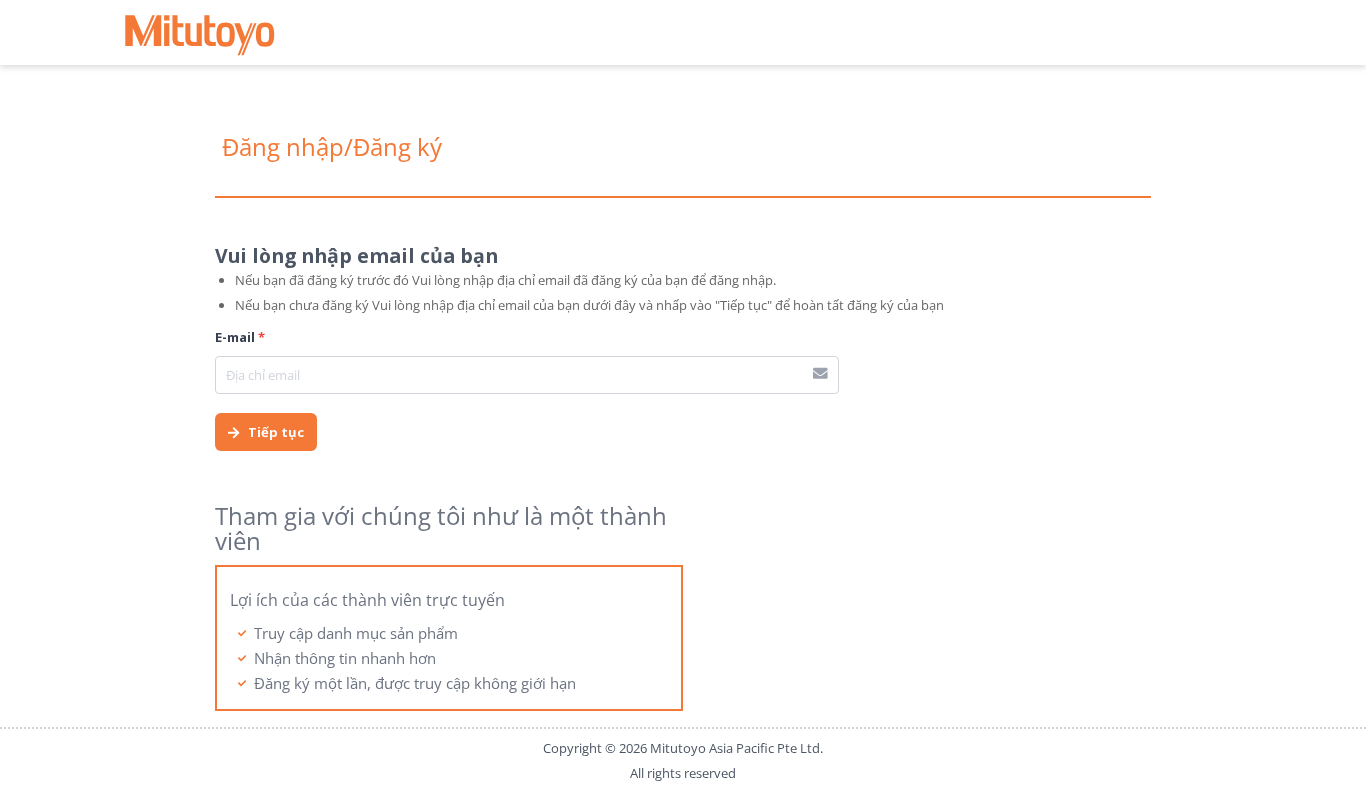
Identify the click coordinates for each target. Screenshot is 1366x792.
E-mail (240, 337)
